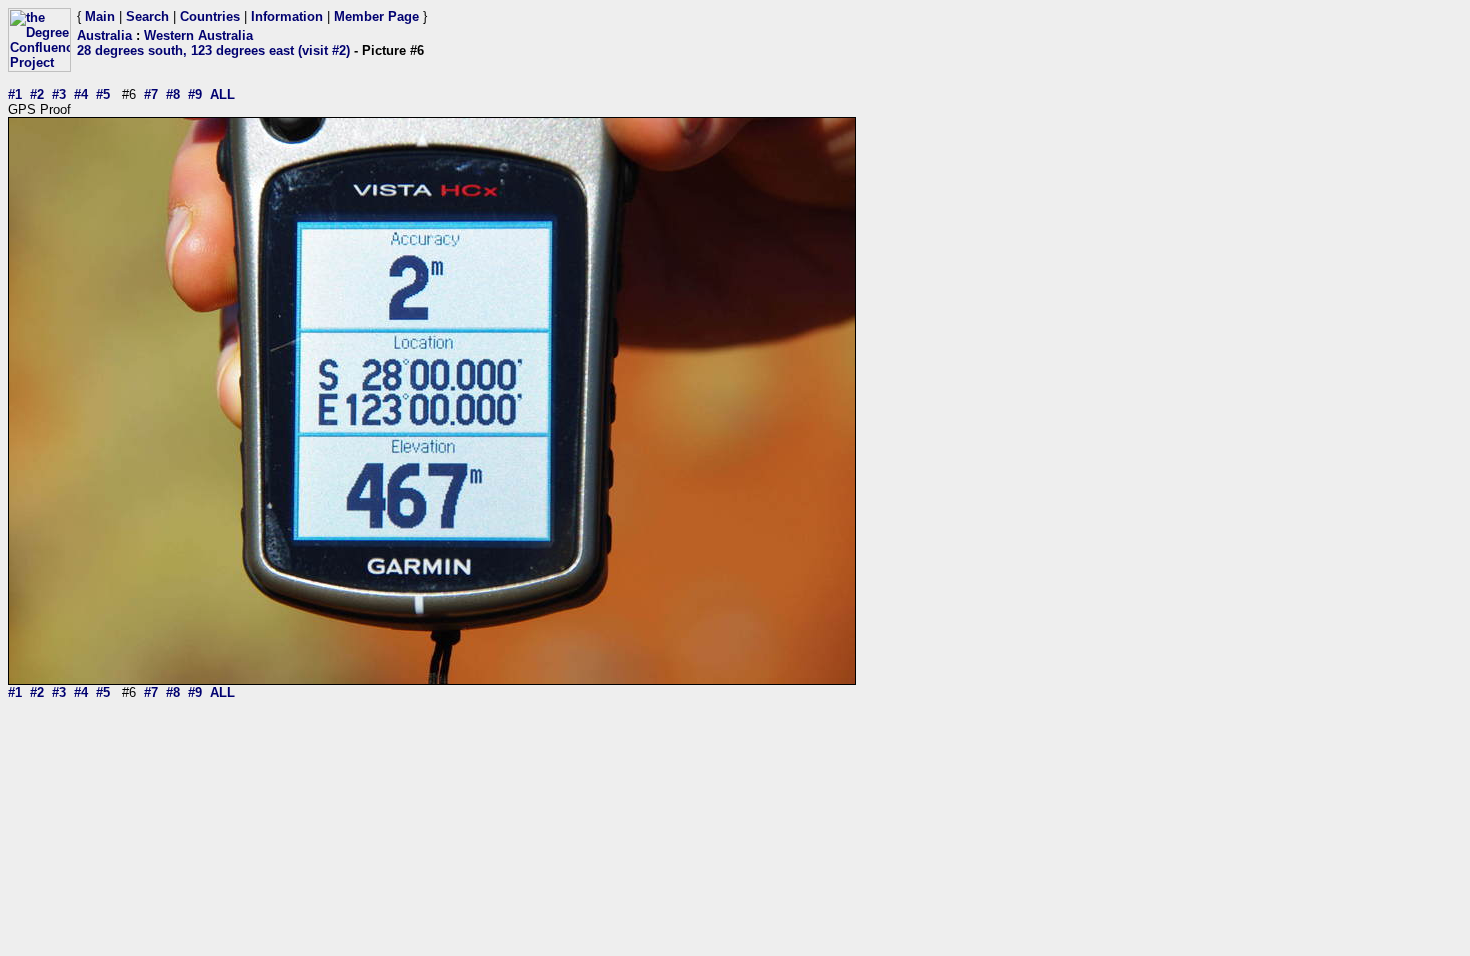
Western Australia (198, 35)
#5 (103, 94)
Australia (104, 35)
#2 (37, 94)
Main (100, 16)
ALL (222, 94)
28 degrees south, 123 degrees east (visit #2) (213, 50)
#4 (81, 94)
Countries (210, 16)
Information (287, 16)
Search (147, 16)
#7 (151, 94)
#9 (195, 94)
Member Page (376, 16)
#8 (173, 94)
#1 (15, 94)
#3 (59, 94)
